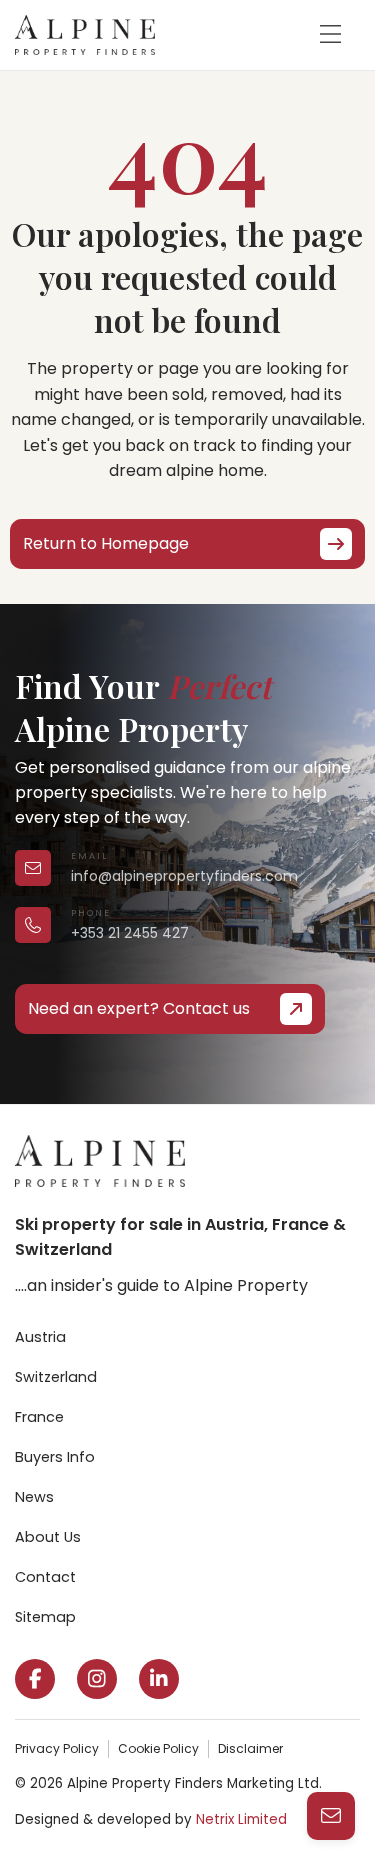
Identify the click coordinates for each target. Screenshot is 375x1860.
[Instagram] (97, 1679)
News (34, 1497)
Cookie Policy (158, 1748)
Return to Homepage (106, 543)
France (39, 1417)
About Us (48, 1537)
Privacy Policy (57, 1748)
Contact (45, 1577)
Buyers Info (55, 1457)
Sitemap (45, 1617)
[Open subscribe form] (331, 1816)
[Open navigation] (330, 35)
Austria (40, 1337)
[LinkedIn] (159, 1679)
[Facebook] (35, 1679)
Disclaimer (250, 1748)
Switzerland (56, 1377)
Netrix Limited (241, 1819)
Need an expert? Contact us (139, 1008)
